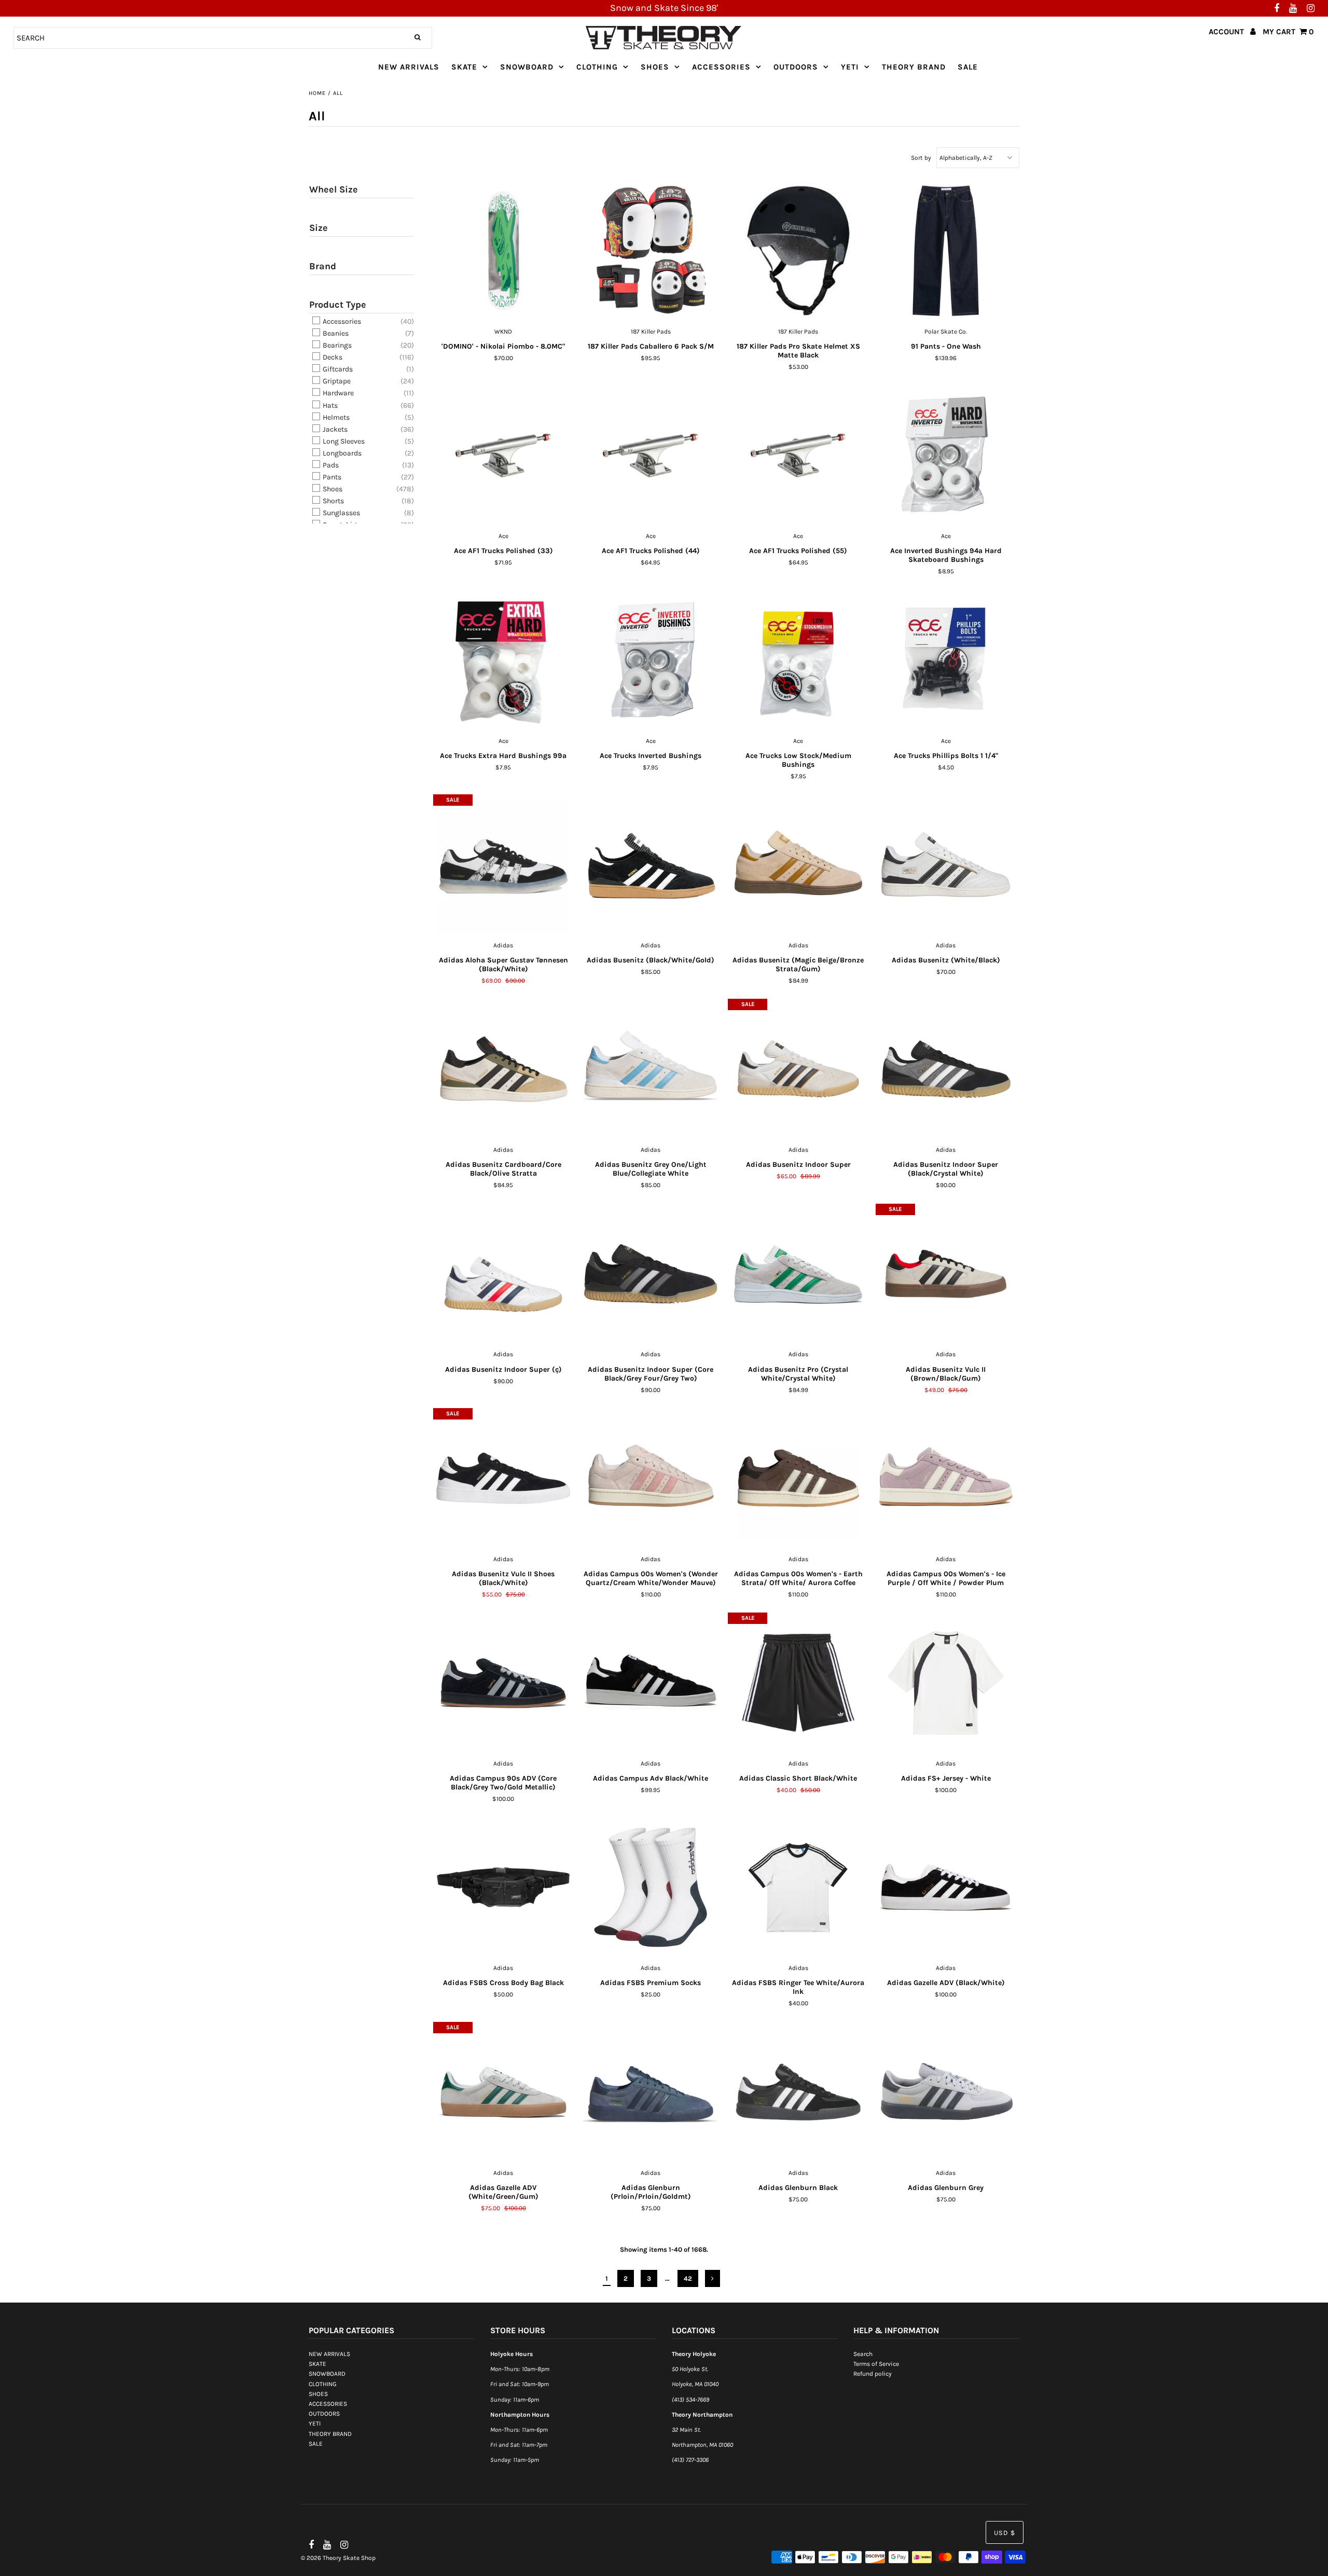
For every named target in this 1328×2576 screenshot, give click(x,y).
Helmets (335, 417)
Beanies (335, 333)
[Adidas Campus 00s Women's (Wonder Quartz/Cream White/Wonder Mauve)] (651, 1479)
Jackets (334, 429)
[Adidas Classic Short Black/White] (798, 1683)
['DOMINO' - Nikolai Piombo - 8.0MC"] (503, 251)
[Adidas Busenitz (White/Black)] (946, 865)
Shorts (333, 501)
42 (688, 2278)
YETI (850, 67)
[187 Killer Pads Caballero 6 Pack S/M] (651, 251)
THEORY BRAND (914, 67)
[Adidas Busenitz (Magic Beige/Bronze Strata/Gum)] (798, 865)
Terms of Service (876, 2364)
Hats (329, 405)
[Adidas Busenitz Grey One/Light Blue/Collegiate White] (651, 1069)
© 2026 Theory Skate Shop (338, 2558)
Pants (331, 477)
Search (863, 2354)
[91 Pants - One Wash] (946, 251)
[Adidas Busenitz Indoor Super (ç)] (503, 1274)
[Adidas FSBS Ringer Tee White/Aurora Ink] (798, 1888)
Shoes (332, 489)
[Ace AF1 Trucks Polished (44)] (651, 456)
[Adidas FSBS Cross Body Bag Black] (503, 1888)
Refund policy (873, 2374)
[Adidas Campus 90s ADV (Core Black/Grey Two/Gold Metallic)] (503, 1683)
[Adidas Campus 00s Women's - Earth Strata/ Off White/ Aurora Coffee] (798, 1479)
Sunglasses (341, 513)
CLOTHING (597, 67)
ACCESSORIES (721, 67)
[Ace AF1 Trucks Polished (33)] (503, 456)
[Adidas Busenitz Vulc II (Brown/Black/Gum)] (946, 1274)
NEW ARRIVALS (409, 67)
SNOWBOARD (527, 67)
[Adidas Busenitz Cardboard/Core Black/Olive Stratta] (503, 1069)
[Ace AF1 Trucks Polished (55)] (798, 456)
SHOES (655, 67)
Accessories (341, 321)
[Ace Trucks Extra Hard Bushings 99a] (503, 660)
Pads (330, 465)
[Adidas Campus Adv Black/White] (651, 1683)
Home (317, 93)
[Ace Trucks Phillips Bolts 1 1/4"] (946, 660)
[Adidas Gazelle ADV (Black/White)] (946, 1888)
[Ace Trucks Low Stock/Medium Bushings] (798, 660)
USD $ (1005, 2533)
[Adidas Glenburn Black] (798, 2092)
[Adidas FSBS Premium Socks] (651, 1888)
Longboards (341, 453)
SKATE (464, 67)
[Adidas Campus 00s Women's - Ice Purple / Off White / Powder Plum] (946, 1479)
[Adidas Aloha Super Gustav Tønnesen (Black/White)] (503, 865)
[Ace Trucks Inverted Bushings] (651, 660)
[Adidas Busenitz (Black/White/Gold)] (651, 865)
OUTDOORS (796, 67)
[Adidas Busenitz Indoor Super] (798, 1069)
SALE (968, 67)
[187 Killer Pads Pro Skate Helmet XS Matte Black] (798, 251)
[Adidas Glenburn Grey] (946, 2092)
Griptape (336, 381)
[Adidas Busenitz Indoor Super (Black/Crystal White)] (946, 1069)
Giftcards (337, 369)
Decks (332, 357)
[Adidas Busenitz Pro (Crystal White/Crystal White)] (798, 1274)
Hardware (337, 394)
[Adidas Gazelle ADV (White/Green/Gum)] (503, 2092)
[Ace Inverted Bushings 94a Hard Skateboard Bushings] (946, 456)
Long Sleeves (343, 441)
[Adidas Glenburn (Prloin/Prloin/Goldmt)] (651, 2092)
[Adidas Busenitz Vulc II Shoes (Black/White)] (503, 1479)
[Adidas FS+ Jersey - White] (946, 1683)
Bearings (336, 345)
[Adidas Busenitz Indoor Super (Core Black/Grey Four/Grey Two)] (651, 1274)
